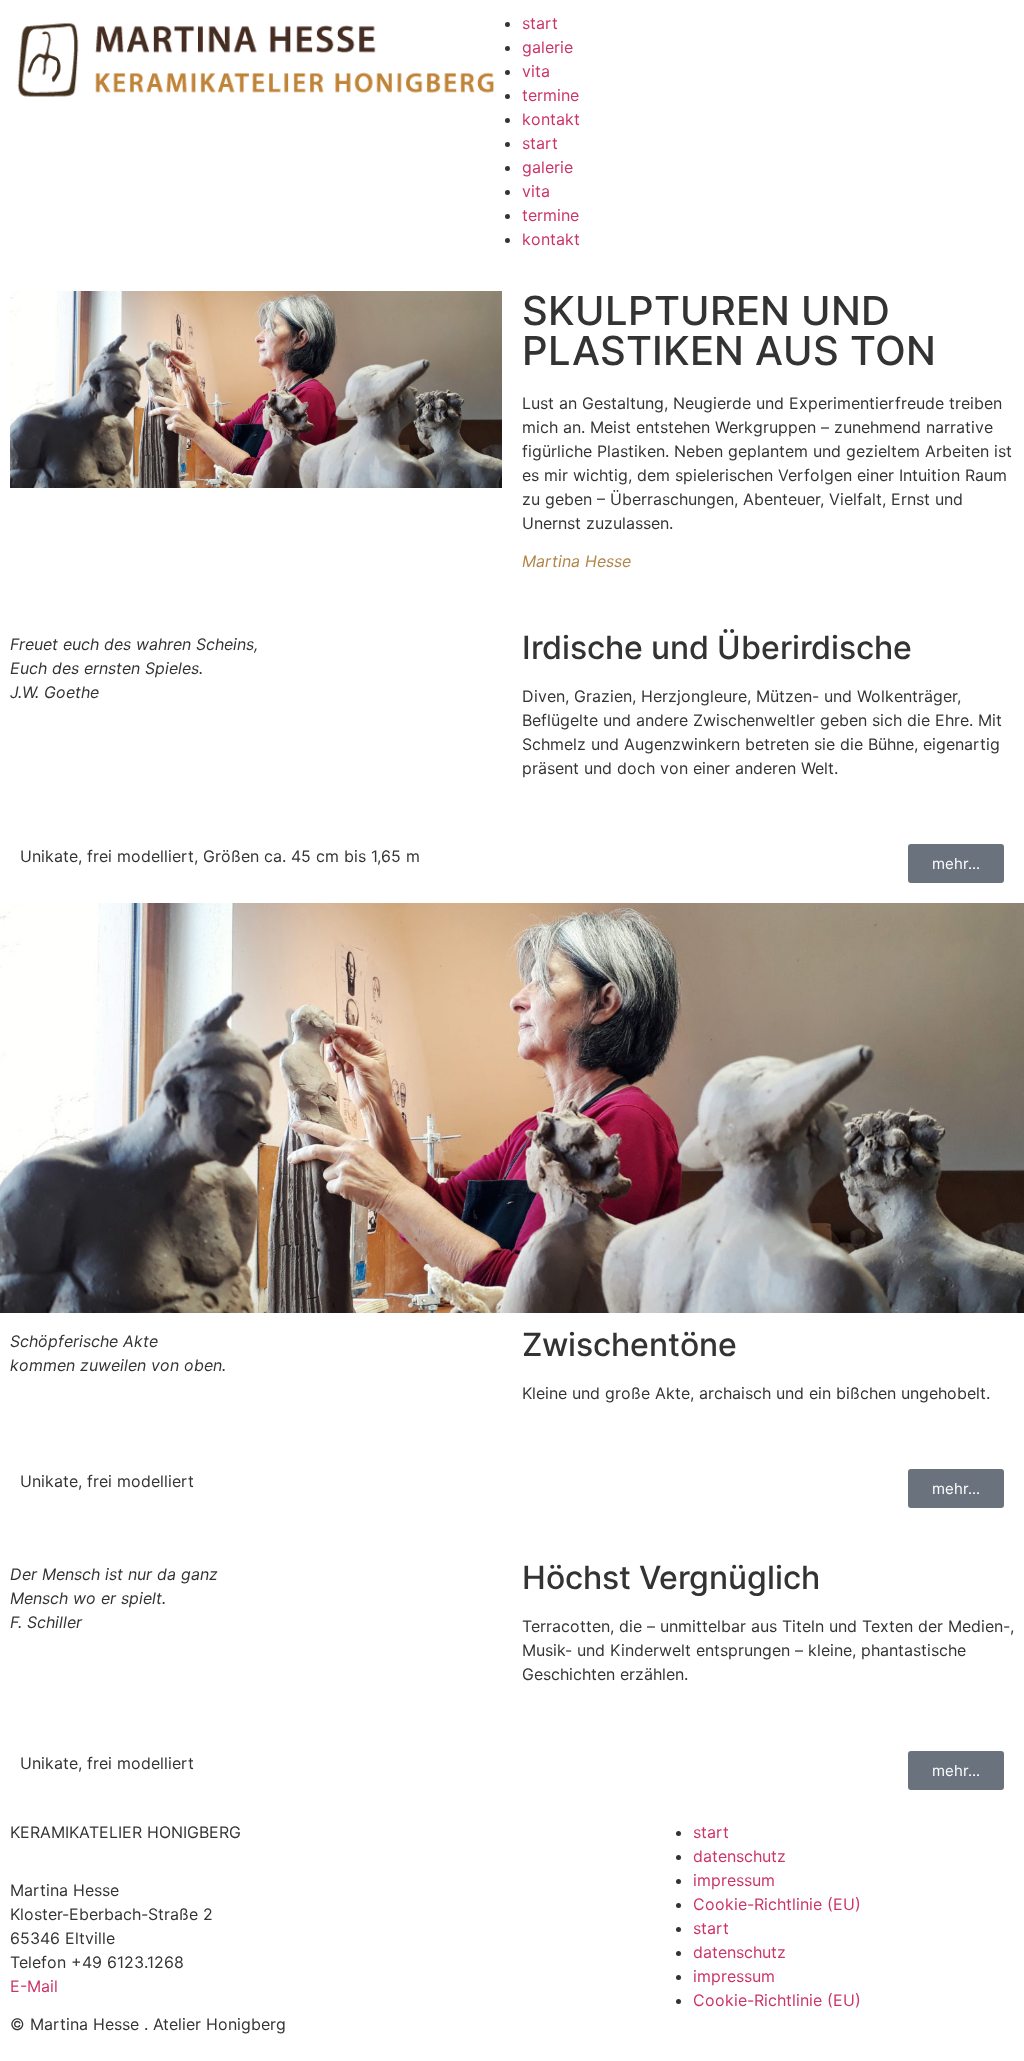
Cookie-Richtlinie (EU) (777, 1904)
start (540, 23)
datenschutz (739, 1856)
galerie (547, 47)
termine (550, 95)
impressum (734, 1880)
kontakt (551, 119)
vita (536, 71)
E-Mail (34, 1986)
